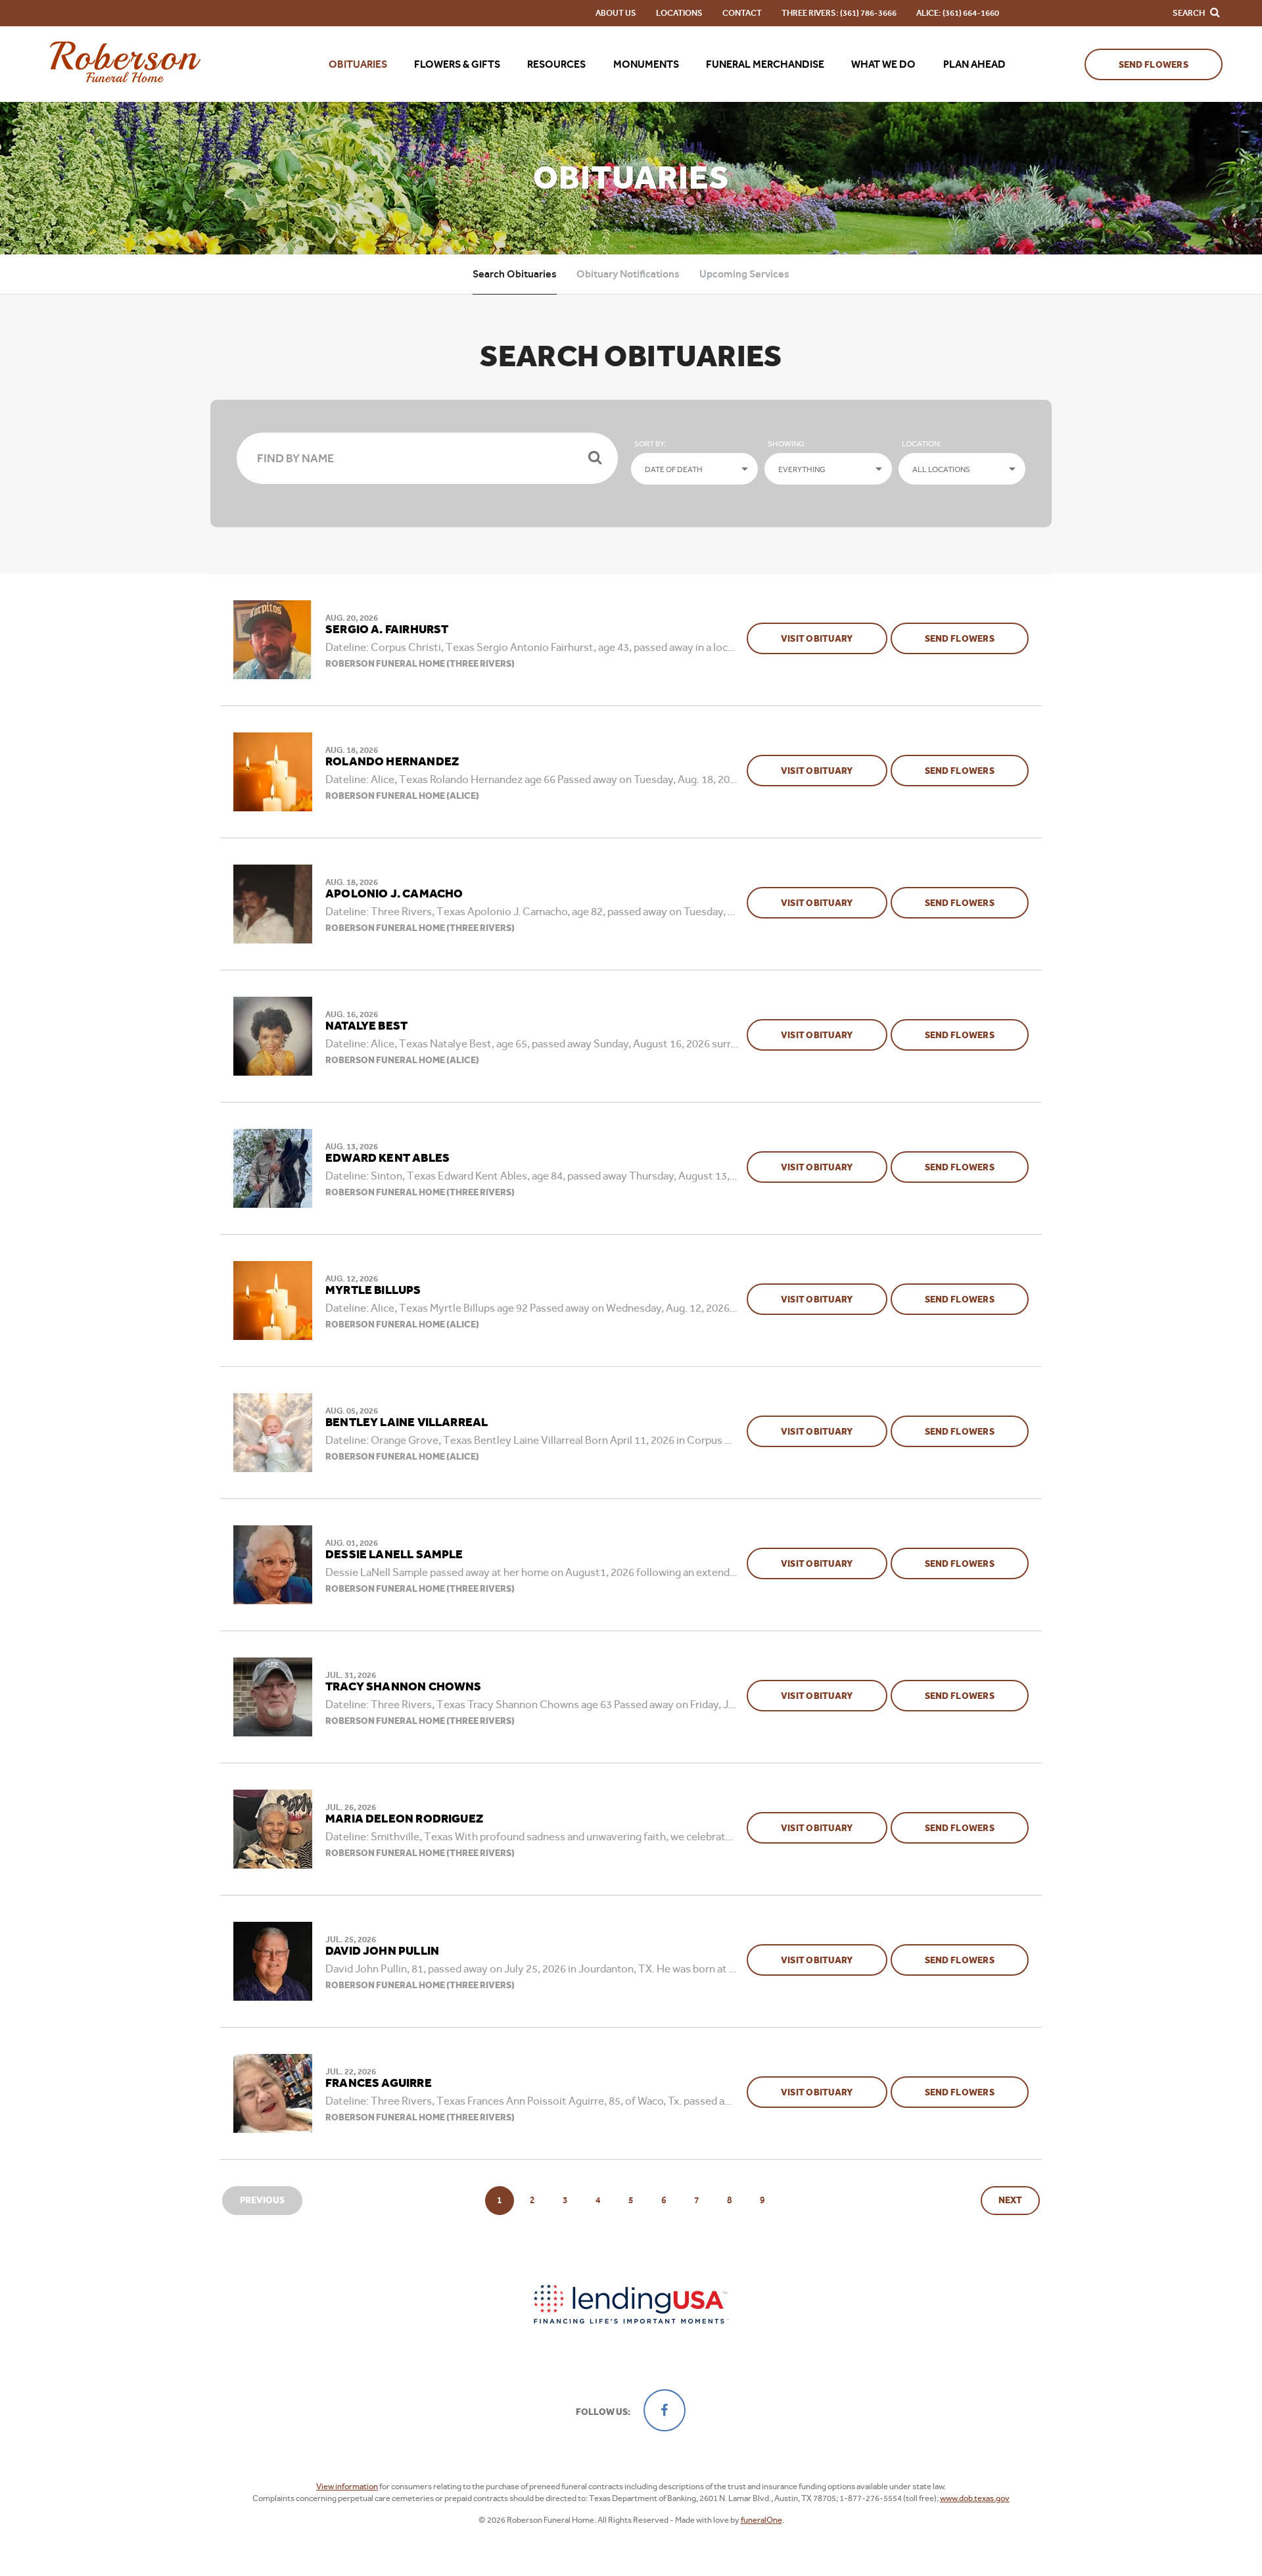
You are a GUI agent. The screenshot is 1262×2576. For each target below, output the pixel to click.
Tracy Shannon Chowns (404, 1687)
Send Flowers (1154, 65)
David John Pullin (382, 1951)
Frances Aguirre (379, 2084)
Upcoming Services (744, 274)
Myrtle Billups (373, 1291)
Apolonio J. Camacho (394, 894)
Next (1010, 2200)
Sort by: (650, 444)
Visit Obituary (834, 638)
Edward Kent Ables (387, 1158)
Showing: (787, 444)
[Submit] (595, 458)
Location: (922, 444)
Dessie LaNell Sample (394, 1555)
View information (347, 2486)
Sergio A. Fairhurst (387, 630)
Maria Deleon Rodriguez (404, 1819)
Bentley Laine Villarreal (407, 1423)
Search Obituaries (515, 274)
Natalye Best (366, 1026)
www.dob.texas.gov (975, 2498)
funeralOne (761, 2520)
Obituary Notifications (628, 274)
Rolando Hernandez (392, 762)
